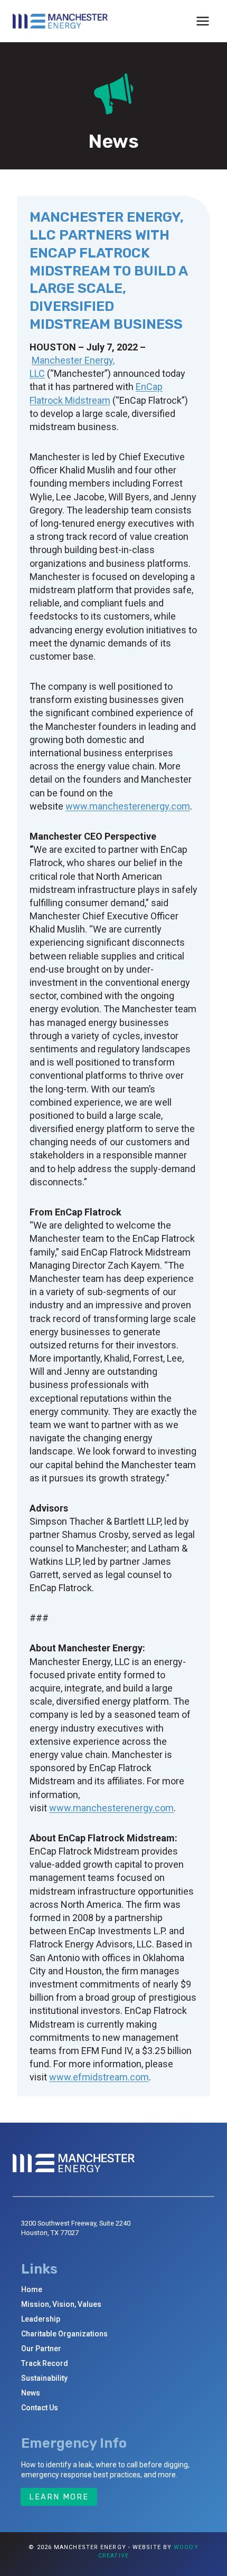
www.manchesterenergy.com (128, 806)
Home (32, 2289)
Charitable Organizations (64, 2334)
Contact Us (40, 2408)
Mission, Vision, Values (61, 2304)
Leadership (41, 2319)
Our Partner (41, 2349)
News (31, 2393)
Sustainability (44, 2378)
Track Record (45, 2363)
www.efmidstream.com (99, 2077)
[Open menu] (202, 21)
